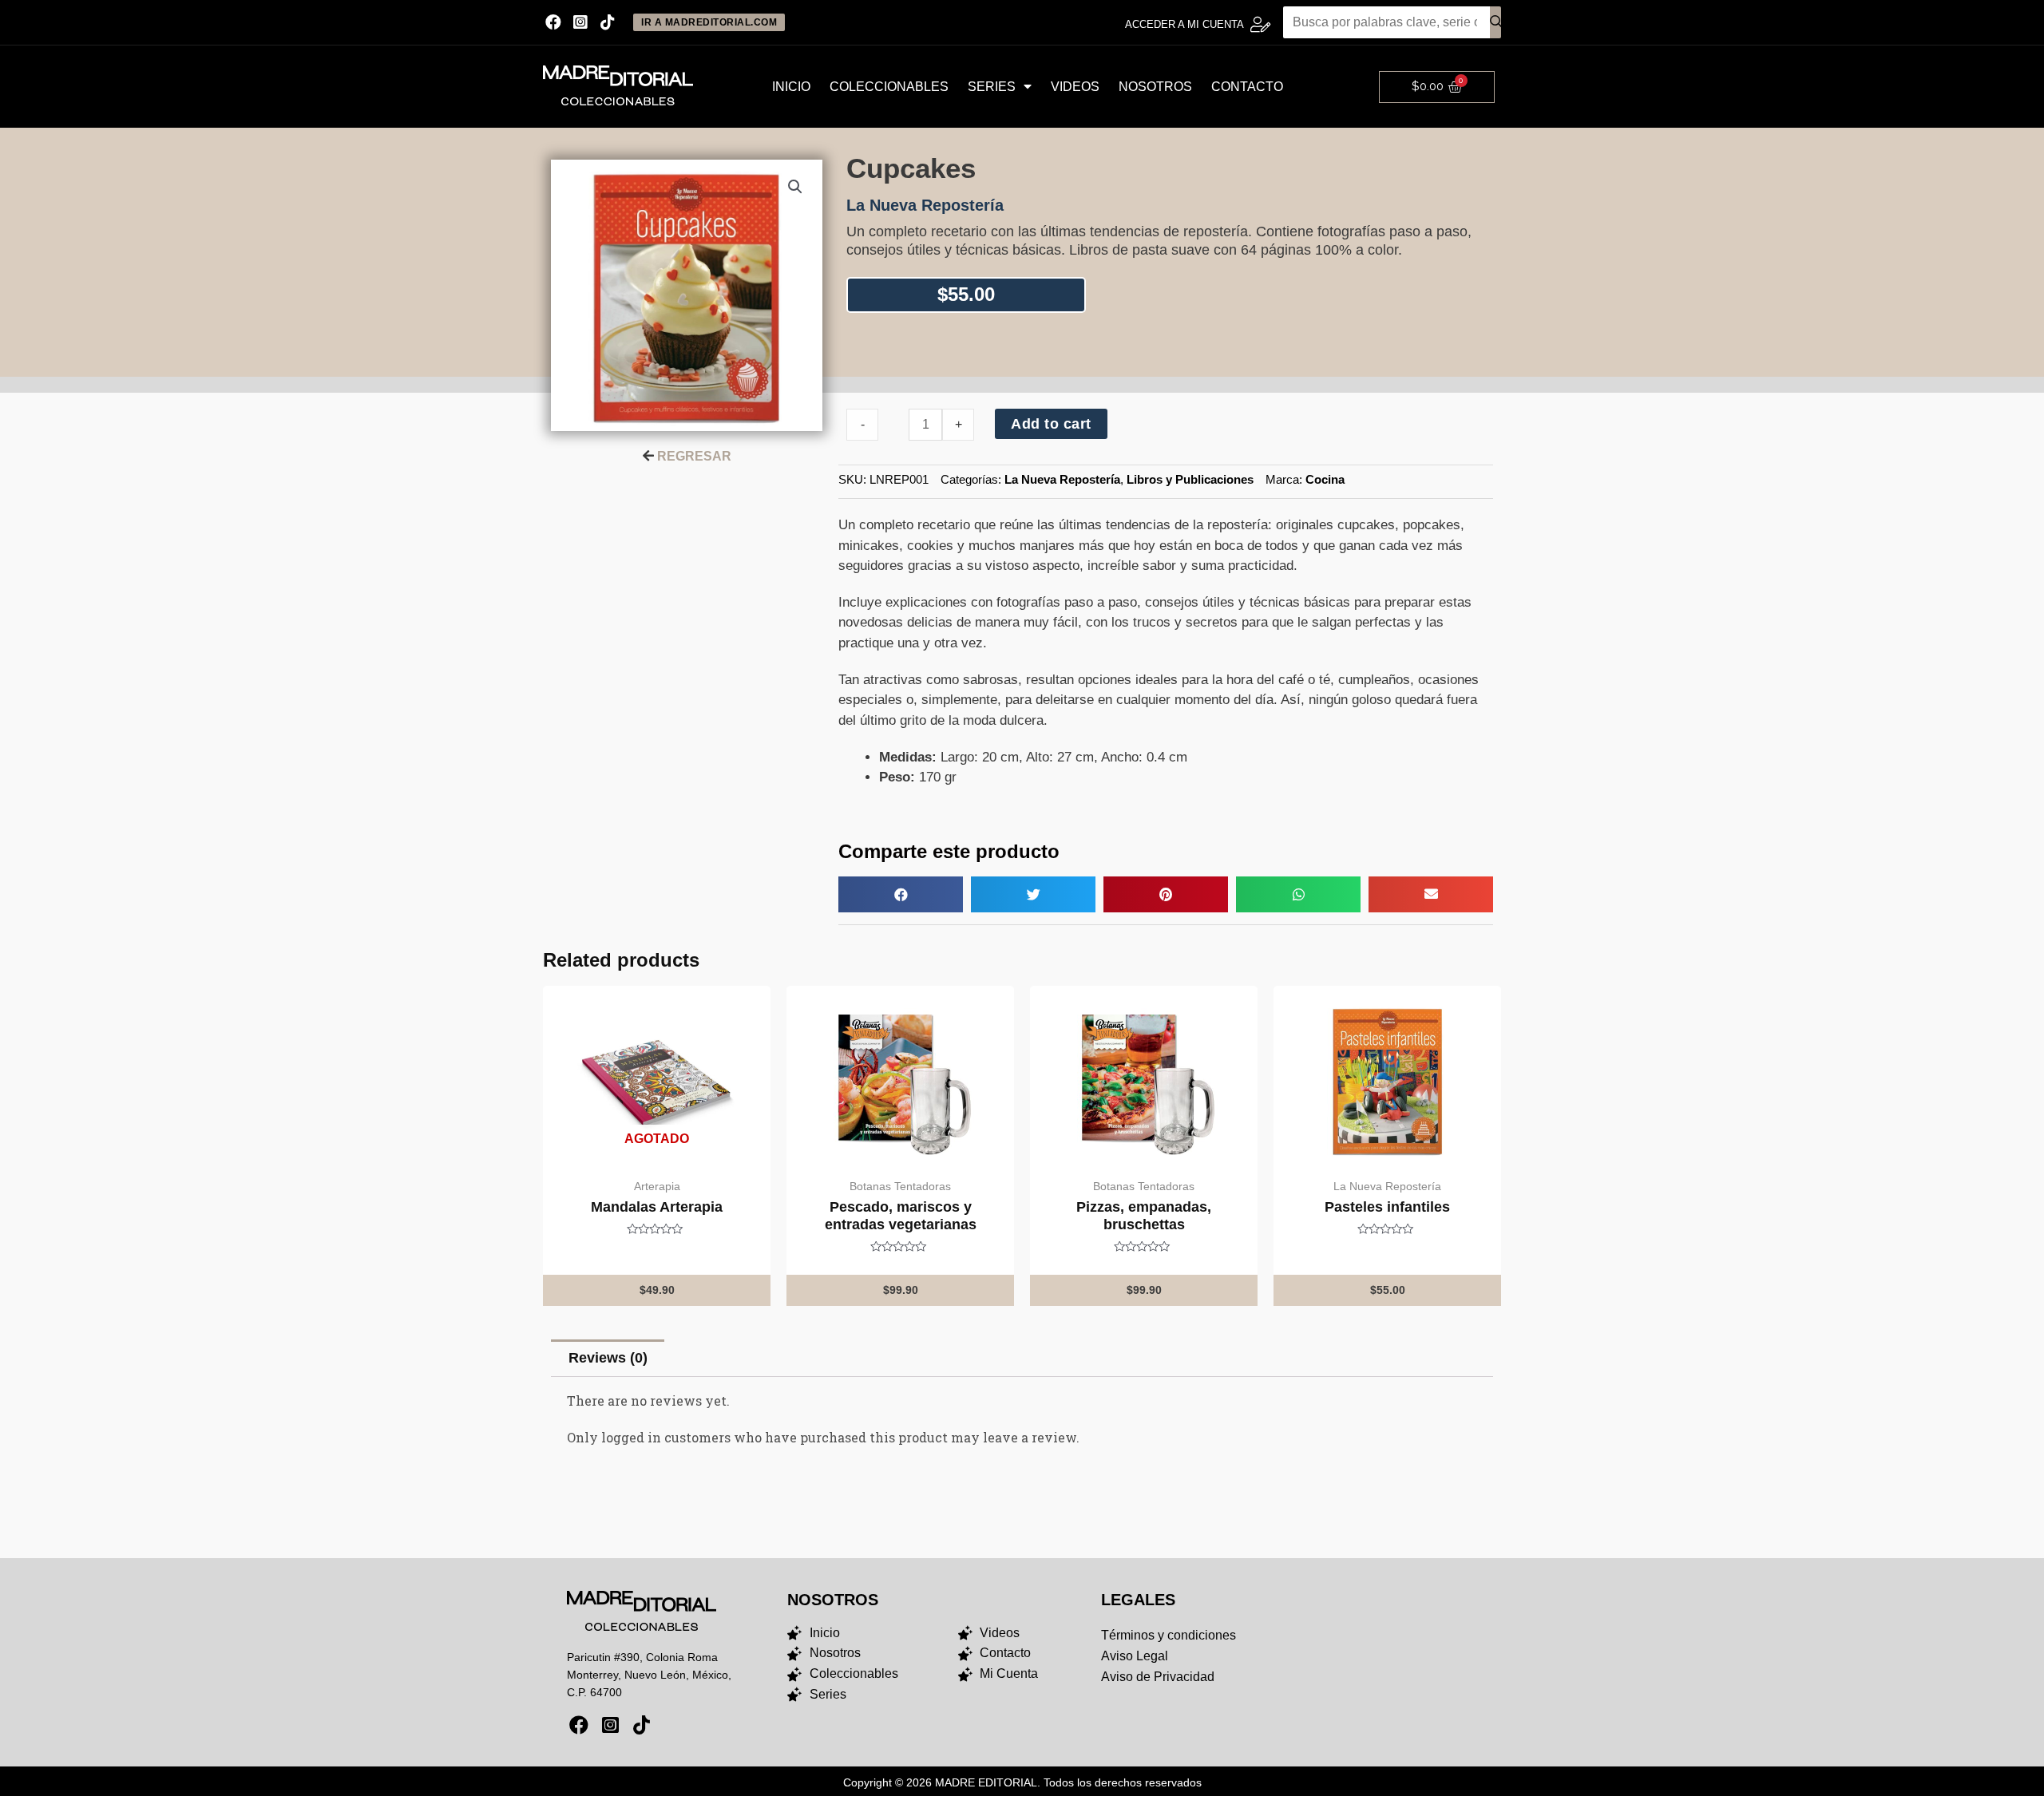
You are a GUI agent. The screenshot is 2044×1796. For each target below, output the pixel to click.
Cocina (1325, 479)
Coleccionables (889, 87)
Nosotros (1155, 87)
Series (992, 87)
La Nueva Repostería (1062, 479)
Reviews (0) (608, 1358)
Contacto (1247, 87)
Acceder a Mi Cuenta (1184, 24)
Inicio (791, 87)
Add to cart (1051, 424)
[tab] (608, 1358)
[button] (901, 894)
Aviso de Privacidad (1158, 1677)
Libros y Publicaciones (1190, 479)
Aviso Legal (1135, 1656)
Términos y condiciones (1169, 1635)
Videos (1075, 87)
